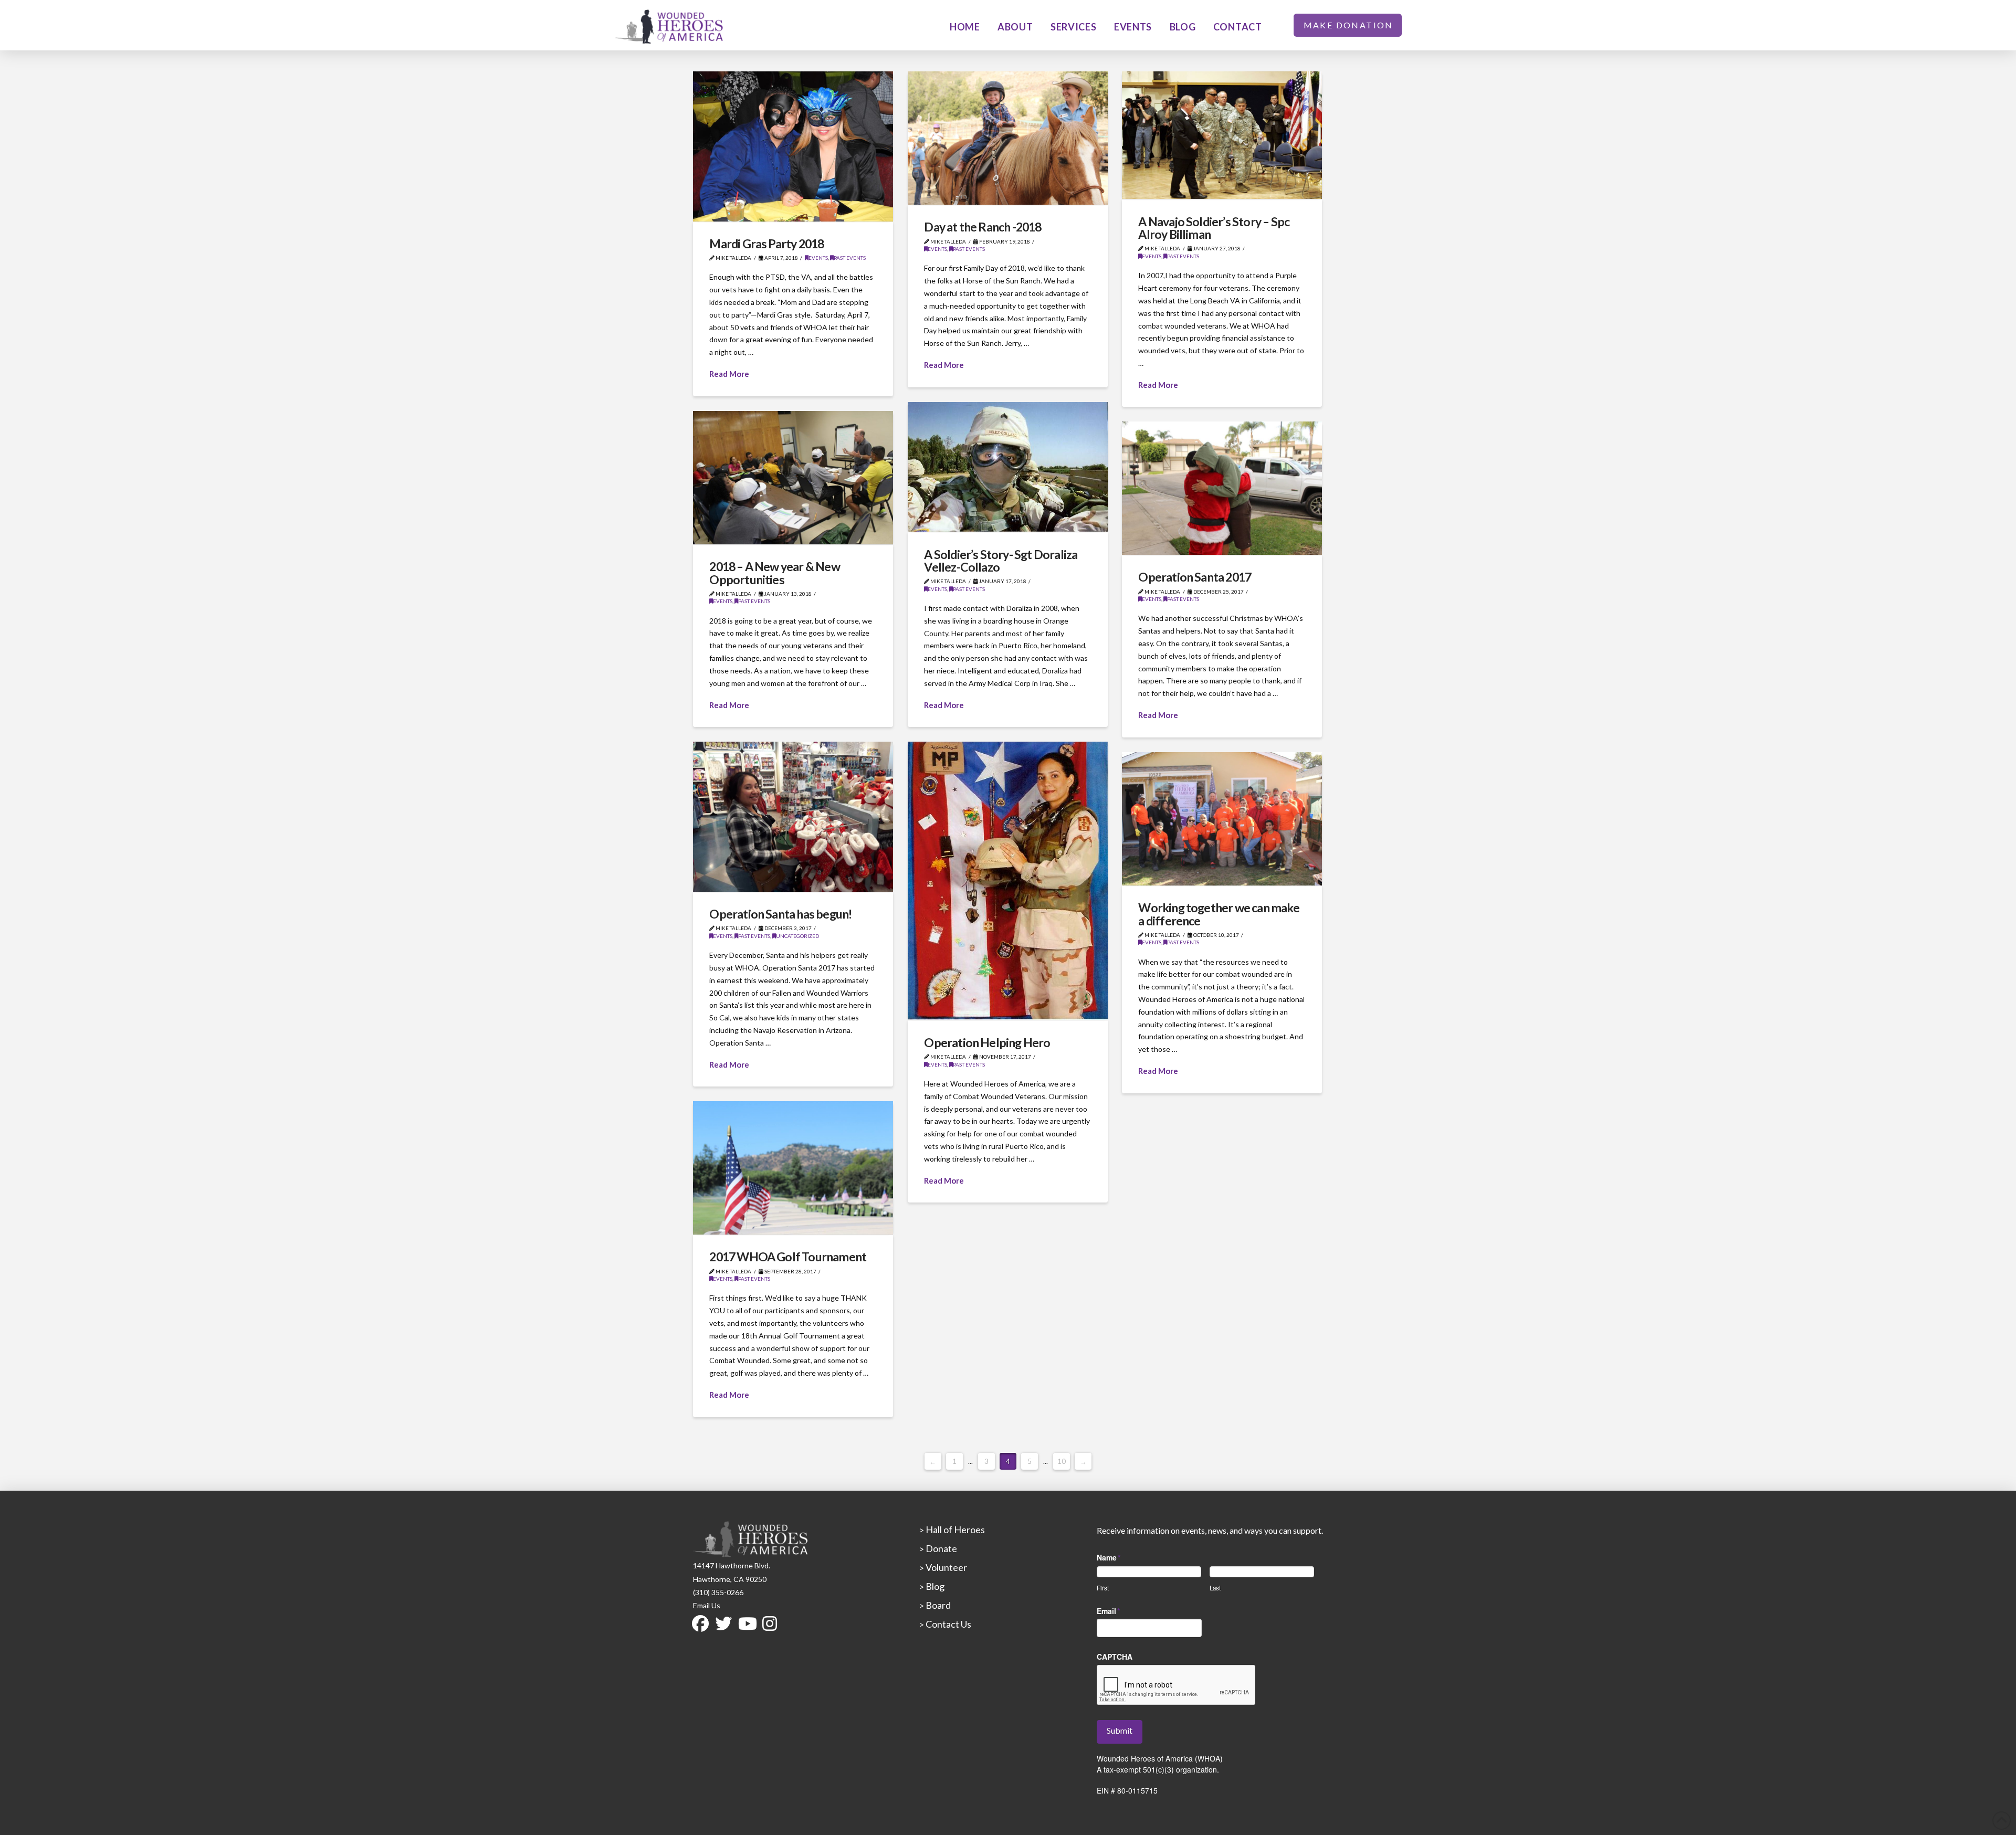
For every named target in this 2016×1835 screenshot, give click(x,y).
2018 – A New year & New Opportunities (774, 573)
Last (1215, 1588)
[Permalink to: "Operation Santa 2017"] (1222, 488)
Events (818, 258)
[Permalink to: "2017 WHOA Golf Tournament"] (793, 1168)
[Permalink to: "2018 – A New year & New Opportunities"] (793, 478)
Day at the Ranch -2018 (983, 227)
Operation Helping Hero (987, 1042)
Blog (934, 1586)
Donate (941, 1548)
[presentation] (1177, 1685)
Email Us (707, 1605)
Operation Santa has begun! (780, 914)
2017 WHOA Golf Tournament (788, 1257)
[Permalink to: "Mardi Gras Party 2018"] (793, 146)
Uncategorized (797, 936)
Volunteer (946, 1567)
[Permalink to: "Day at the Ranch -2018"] (1008, 138)
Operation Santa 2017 (1195, 577)
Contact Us (948, 1624)
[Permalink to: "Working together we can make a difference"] (1222, 819)
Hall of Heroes (954, 1530)
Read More (729, 374)
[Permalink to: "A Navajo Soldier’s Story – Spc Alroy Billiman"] (1222, 135)
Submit (1120, 1730)
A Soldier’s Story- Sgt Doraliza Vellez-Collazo (1001, 561)
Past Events (850, 258)
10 (1062, 1461)
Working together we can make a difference (1219, 914)
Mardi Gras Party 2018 (766, 244)
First (1103, 1588)
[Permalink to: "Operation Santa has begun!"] (793, 817)
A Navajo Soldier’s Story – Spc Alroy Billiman (1214, 228)
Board (937, 1605)
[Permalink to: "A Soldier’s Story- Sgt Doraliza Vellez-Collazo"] (1008, 467)
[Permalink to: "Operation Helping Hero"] (1008, 881)
